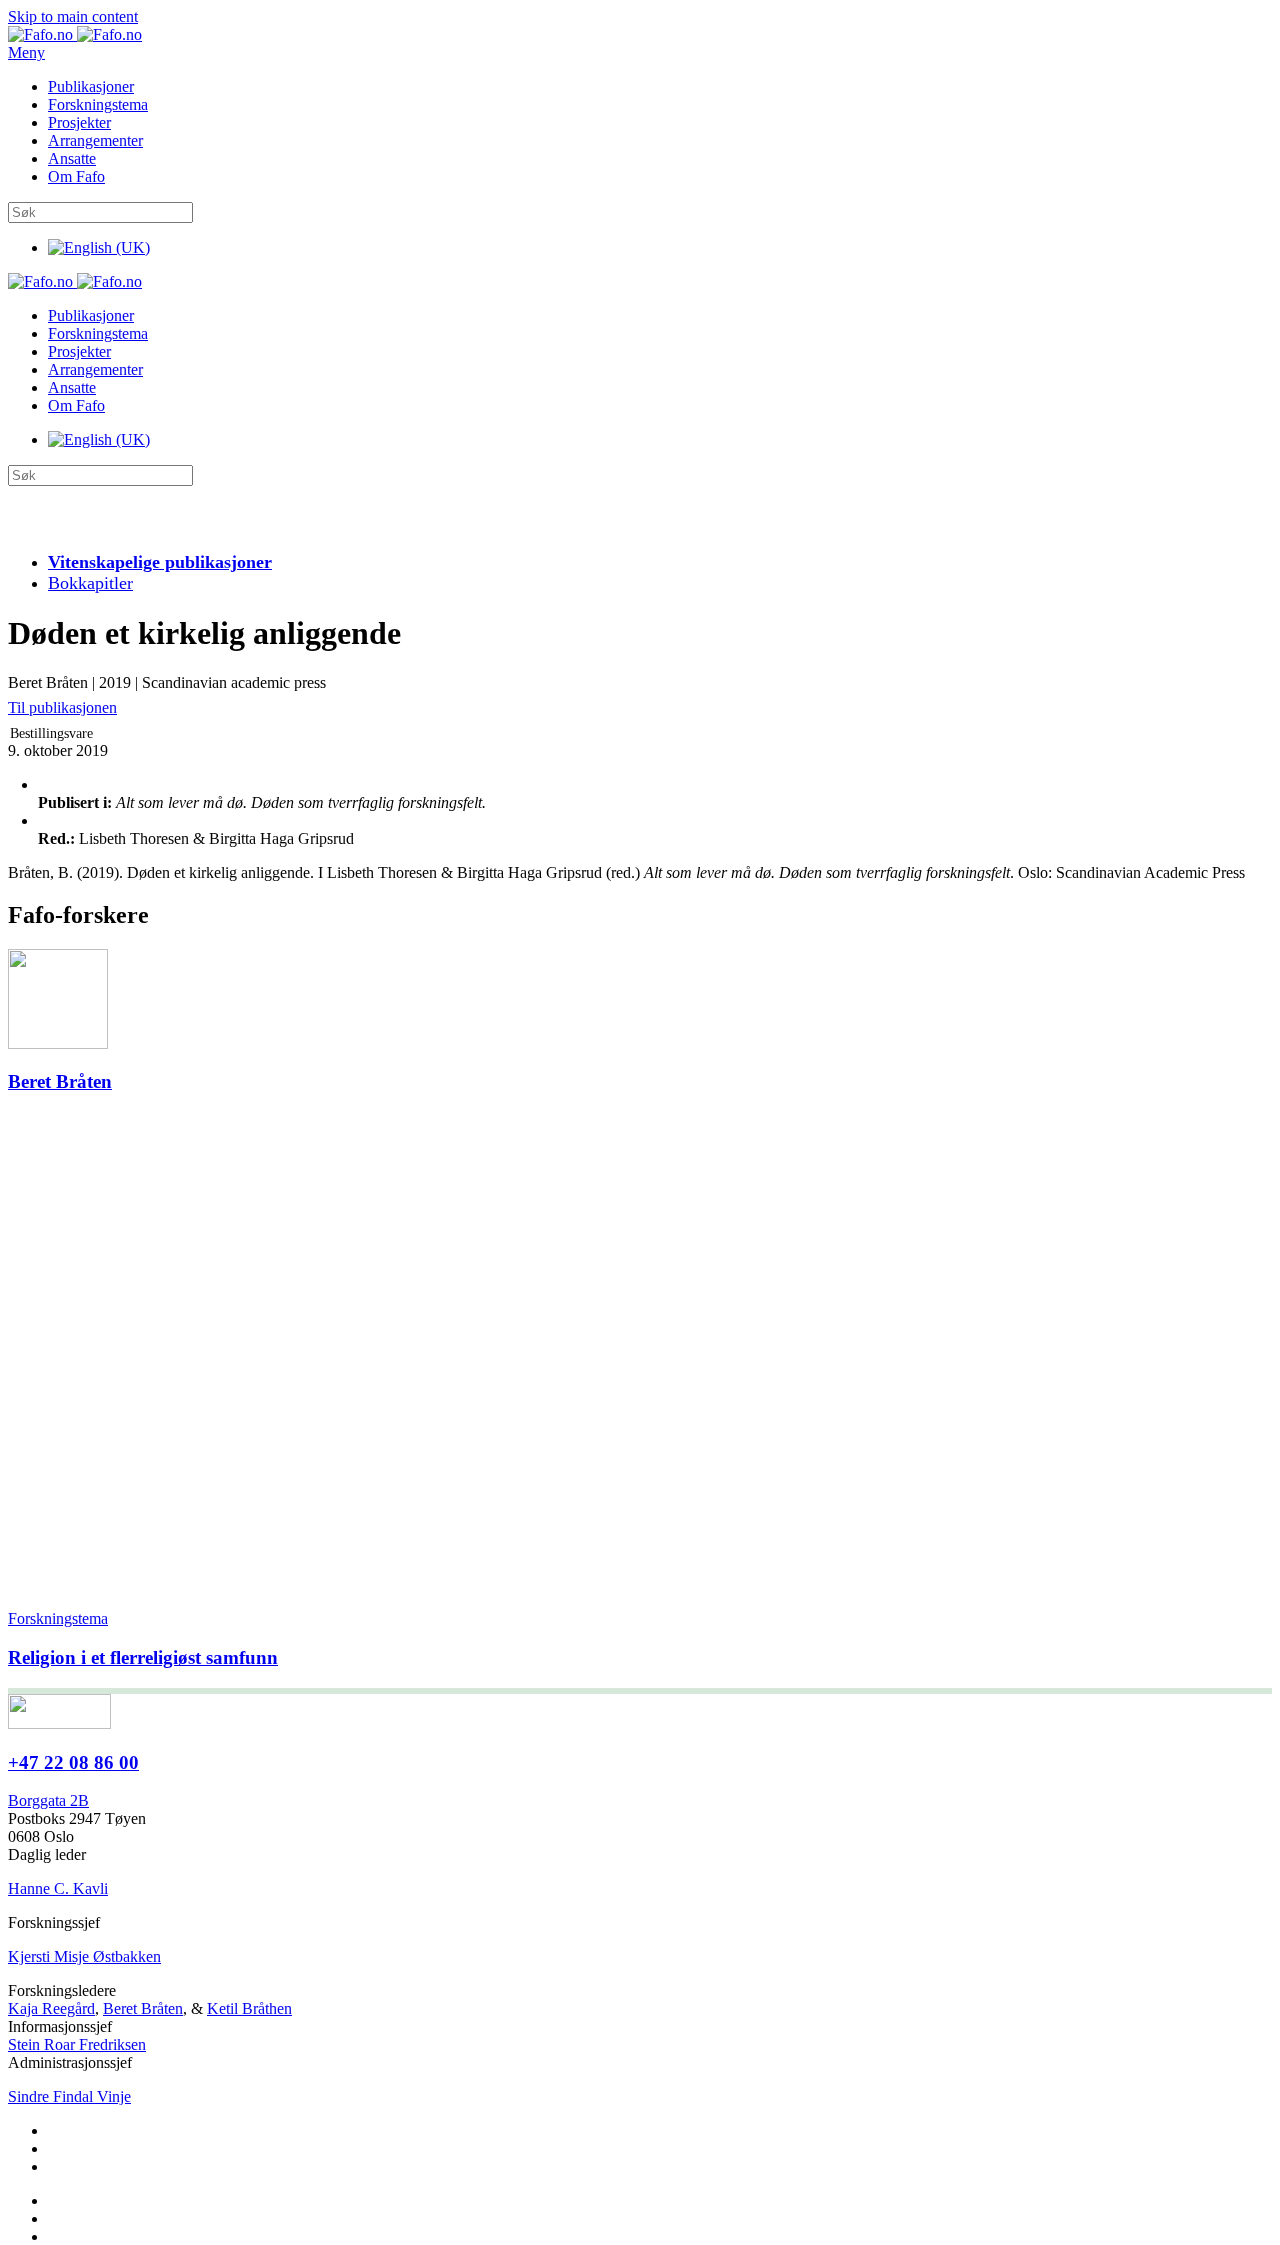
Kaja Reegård (51, 2008)
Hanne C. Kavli (58, 1888)
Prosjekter (79, 122)
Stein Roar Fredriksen (77, 2044)
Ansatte (72, 158)
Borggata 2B (48, 1800)
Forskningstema (98, 104)
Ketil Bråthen (249, 2008)
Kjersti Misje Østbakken (84, 1956)
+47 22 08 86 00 (73, 1762)
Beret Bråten (143, 2008)
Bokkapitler (90, 583)
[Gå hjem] (75, 34)
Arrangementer (95, 140)
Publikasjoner (91, 86)
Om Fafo (76, 176)
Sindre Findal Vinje (69, 2096)
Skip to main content (73, 16)
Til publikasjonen (62, 707)
